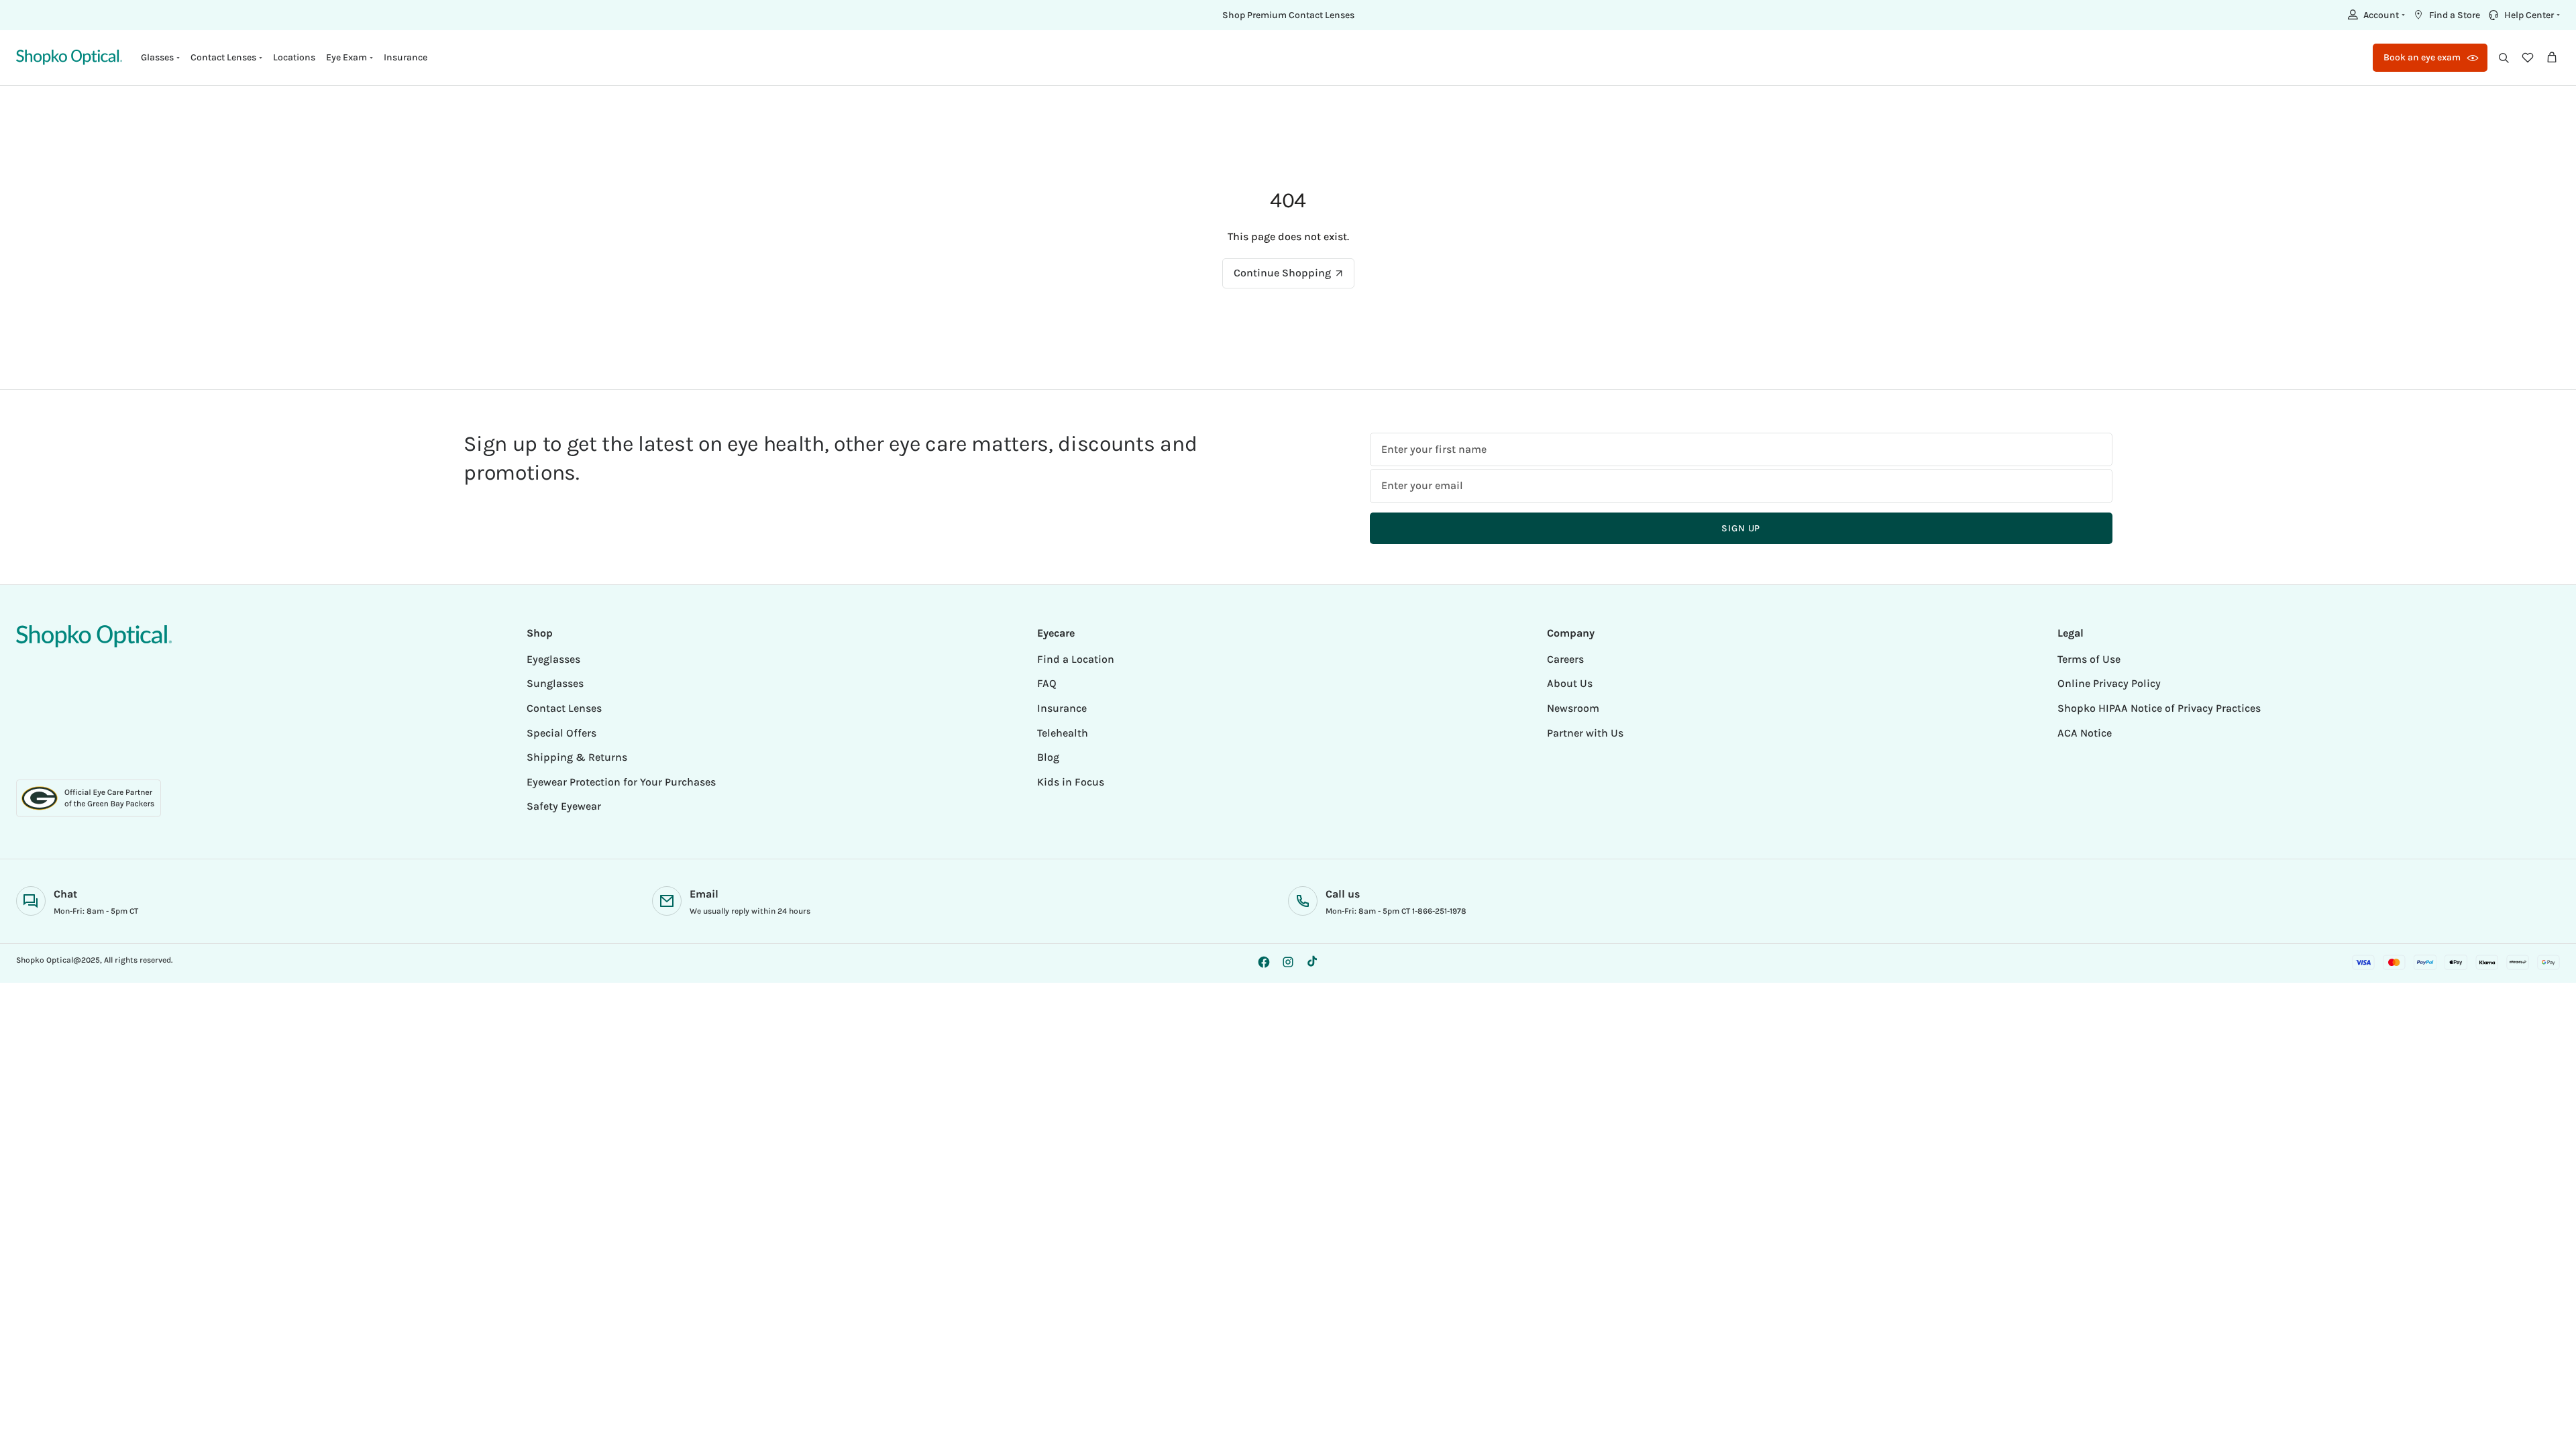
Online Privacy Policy (2109, 683)
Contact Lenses (564, 708)
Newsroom (1573, 708)
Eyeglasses (553, 659)
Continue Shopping (1282, 273)
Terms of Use (2089, 659)
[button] (2375, 15)
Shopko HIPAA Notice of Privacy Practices (2159, 708)
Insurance (406, 57)
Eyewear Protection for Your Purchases (621, 782)
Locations (294, 57)
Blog (1048, 757)
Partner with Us (1585, 733)
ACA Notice (2085, 733)
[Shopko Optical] (69, 57)
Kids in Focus (1071, 782)
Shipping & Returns (577, 757)
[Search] (2504, 58)
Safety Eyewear (564, 806)
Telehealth (1063, 733)
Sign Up (1741, 528)
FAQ (1047, 683)
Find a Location (1076, 659)
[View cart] (2552, 58)
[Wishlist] (2528, 58)
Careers (1565, 659)
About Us (1570, 683)
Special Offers (561, 733)
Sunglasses (555, 683)
